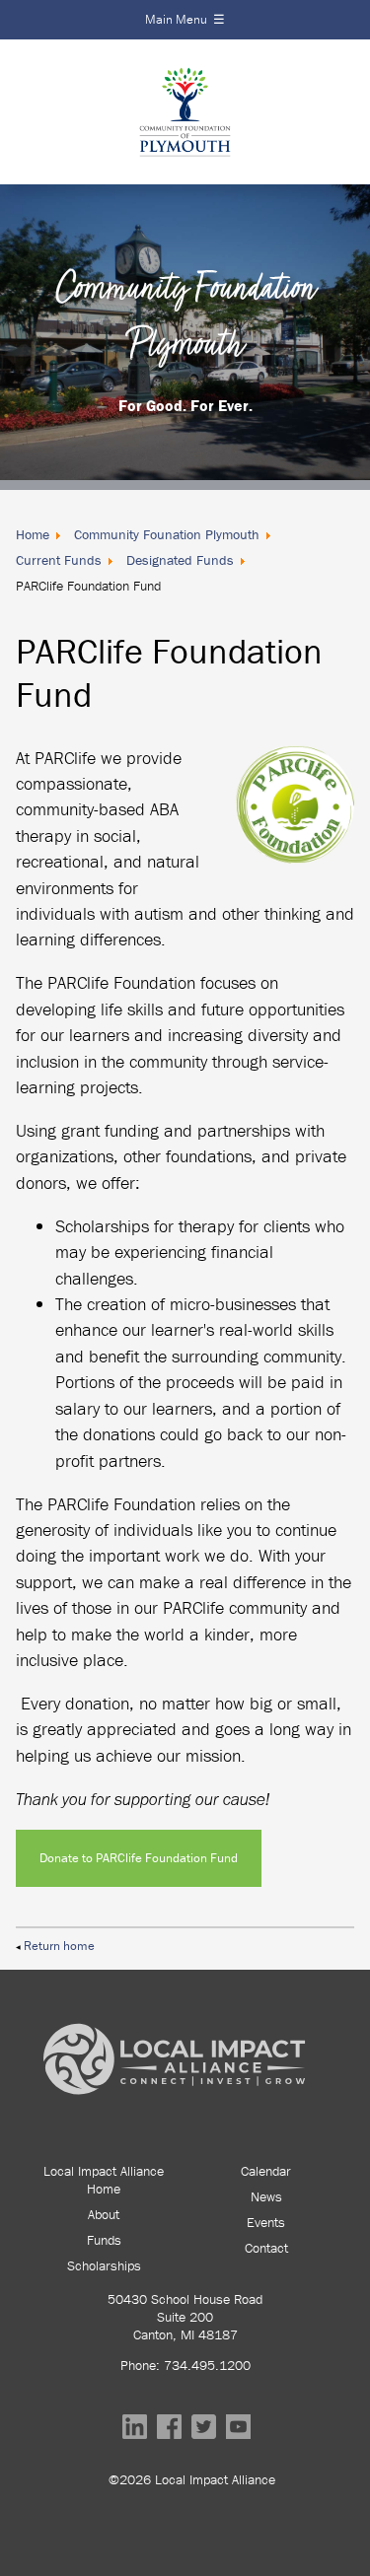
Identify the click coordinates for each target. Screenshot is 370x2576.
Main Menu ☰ (185, 19)
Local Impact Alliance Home (104, 2180)
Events (266, 2222)
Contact (266, 2248)
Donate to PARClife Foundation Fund (139, 1858)
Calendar (266, 2171)
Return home (59, 1946)
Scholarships (104, 2265)
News (266, 2196)
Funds (104, 2240)
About (104, 2214)
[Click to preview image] (295, 857)
